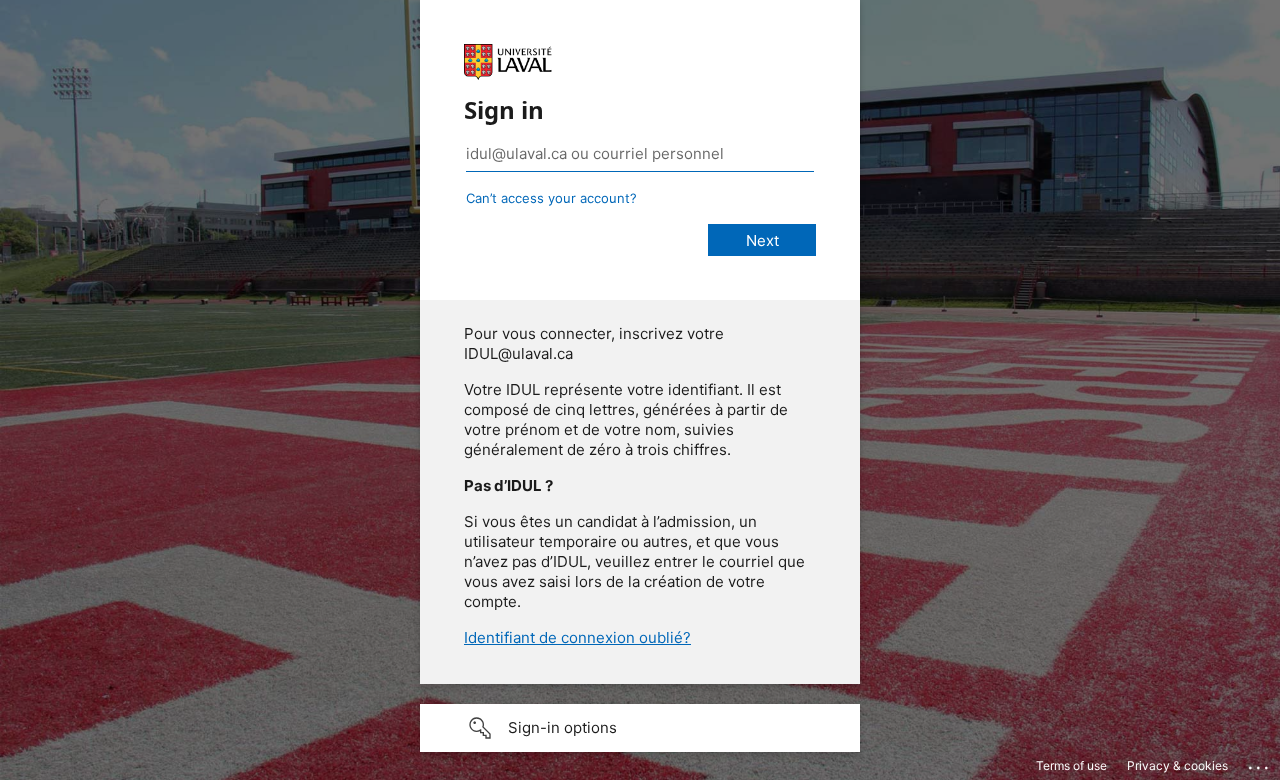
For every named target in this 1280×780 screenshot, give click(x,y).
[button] (640, 728)
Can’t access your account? (551, 198)
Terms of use (1071, 765)
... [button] (1260, 763)
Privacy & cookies (1177, 765)
